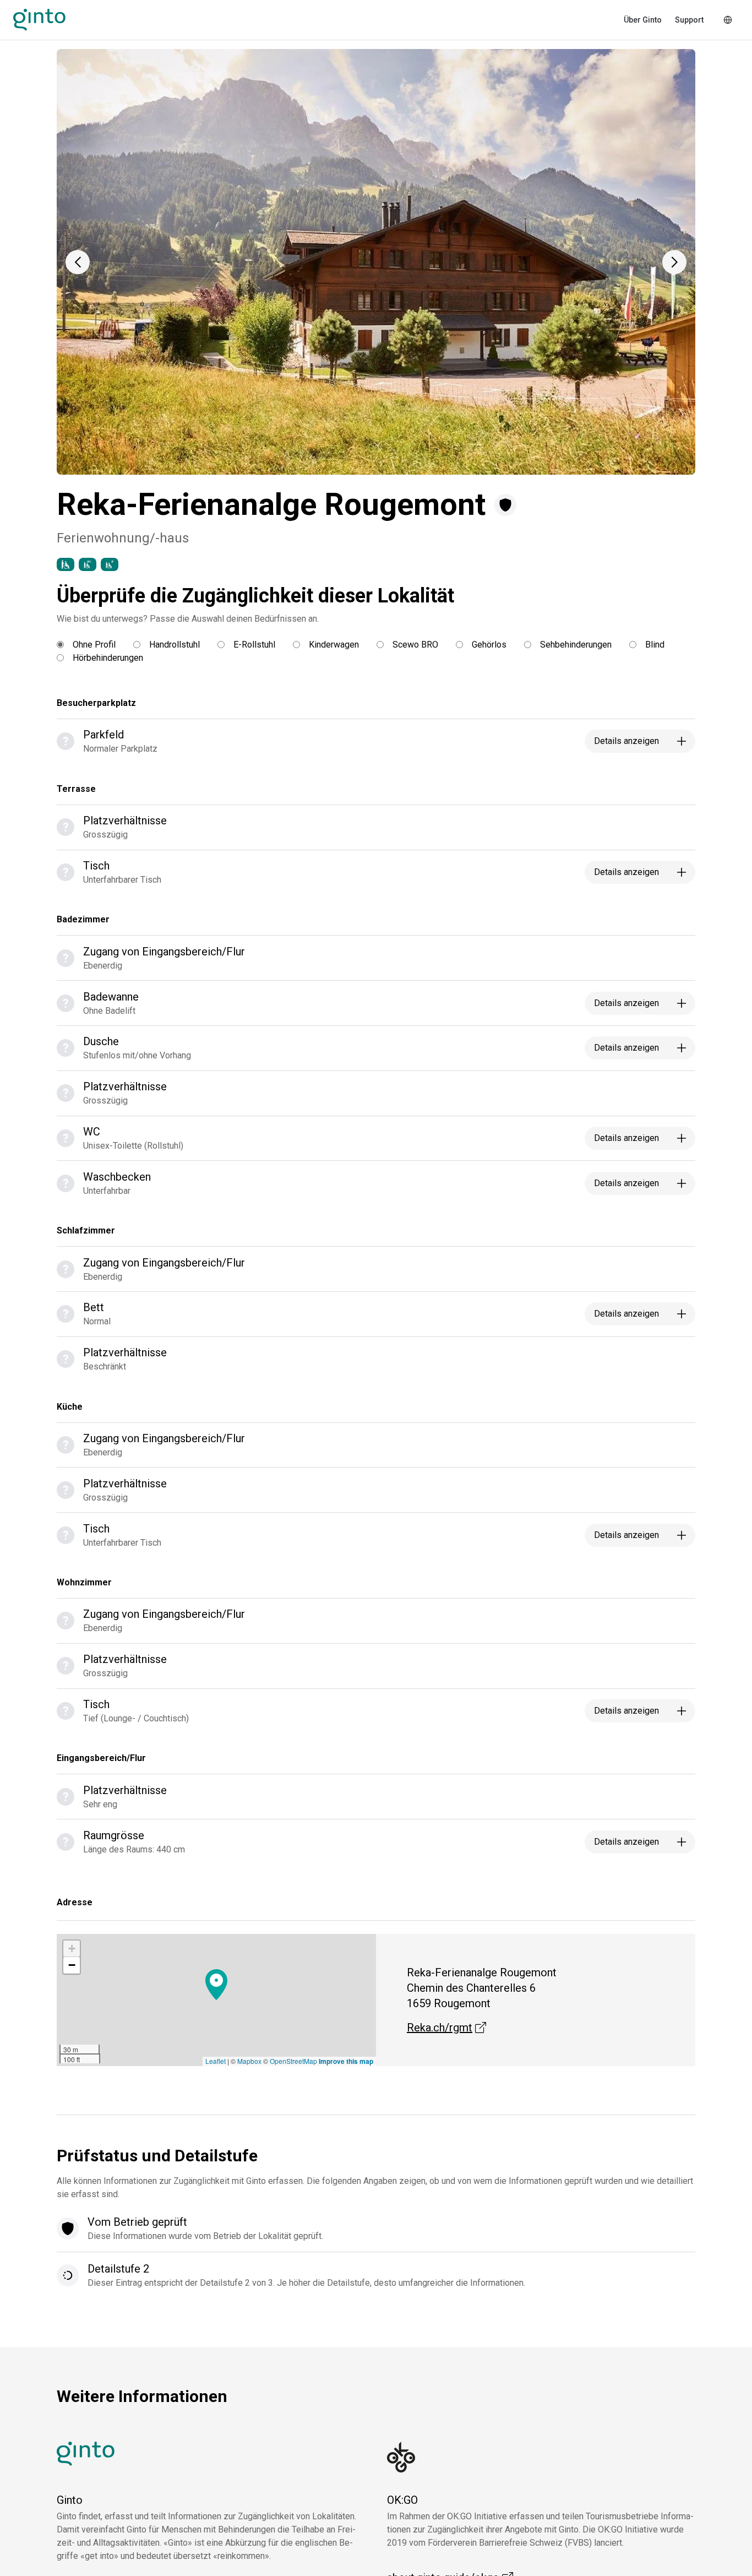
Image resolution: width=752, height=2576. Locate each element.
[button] (78, 262)
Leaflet (216, 2061)
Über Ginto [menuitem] (643, 20)
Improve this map (346, 2061)
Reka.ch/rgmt (446, 2028)
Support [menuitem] (689, 20)
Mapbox (249, 2061)
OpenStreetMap (293, 2061)
